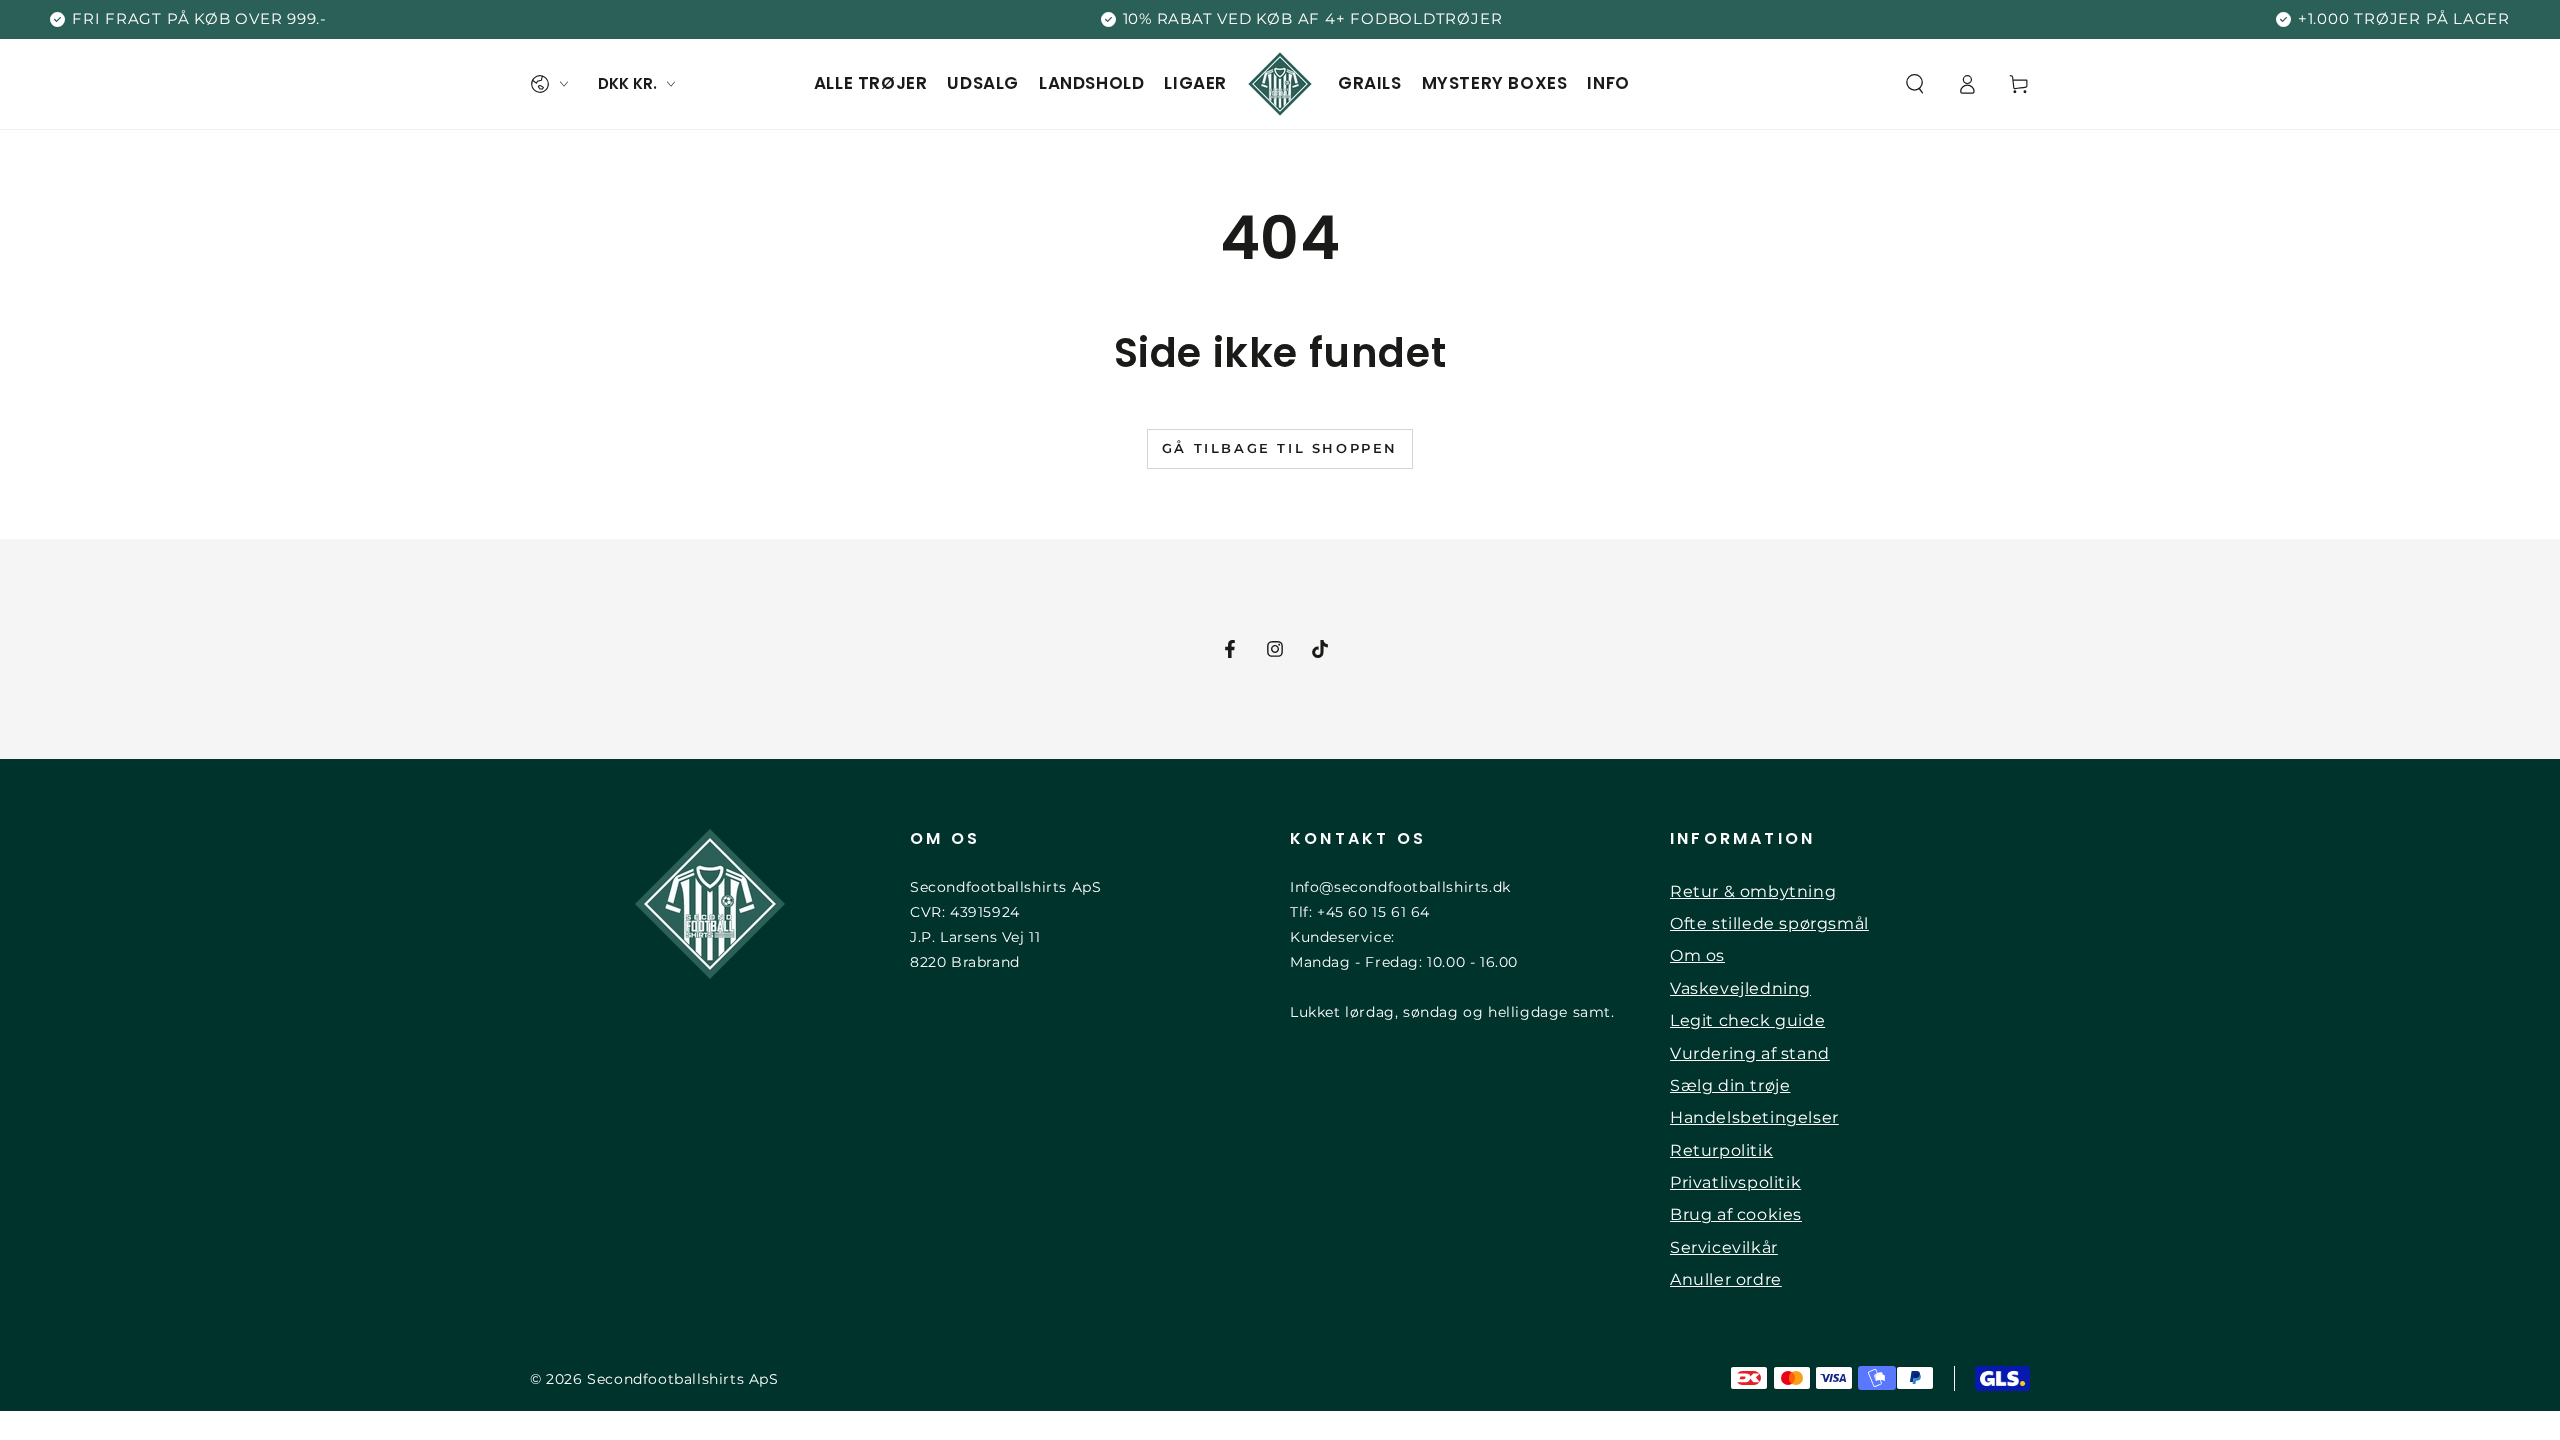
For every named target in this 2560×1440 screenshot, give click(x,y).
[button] (1915, 84)
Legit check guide (1747, 1020)
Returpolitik (1721, 1150)
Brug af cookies (1736, 1214)
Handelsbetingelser (1754, 1117)
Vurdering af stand (1750, 1053)
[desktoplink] (549, 84)
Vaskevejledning (1740, 988)
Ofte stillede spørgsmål (1769, 923)
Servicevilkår (1724, 1247)
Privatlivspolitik (1735, 1182)
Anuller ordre (1726, 1279)
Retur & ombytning (1753, 891)
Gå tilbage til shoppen (1280, 448)
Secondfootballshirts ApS (682, 1379)
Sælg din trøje (1730, 1085)
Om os (1697, 955)
